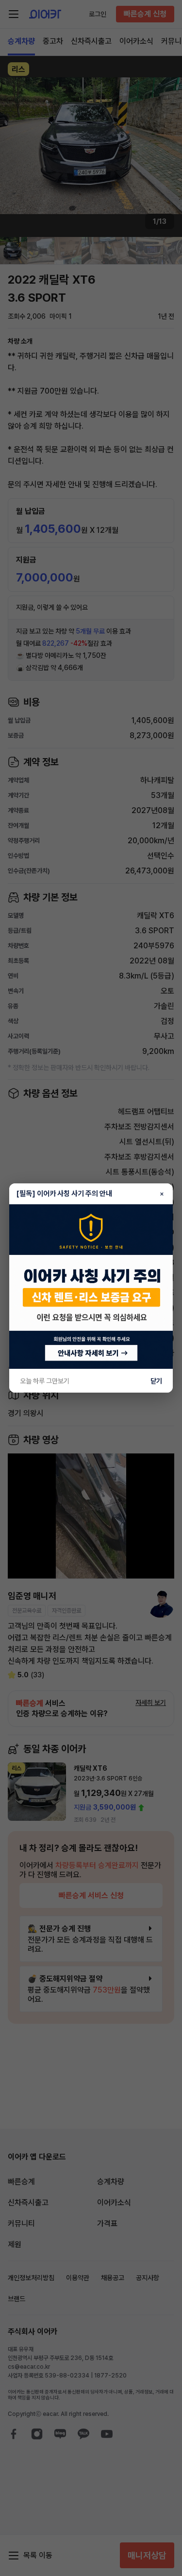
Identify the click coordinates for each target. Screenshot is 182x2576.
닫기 (156, 1381)
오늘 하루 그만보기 (45, 1381)
